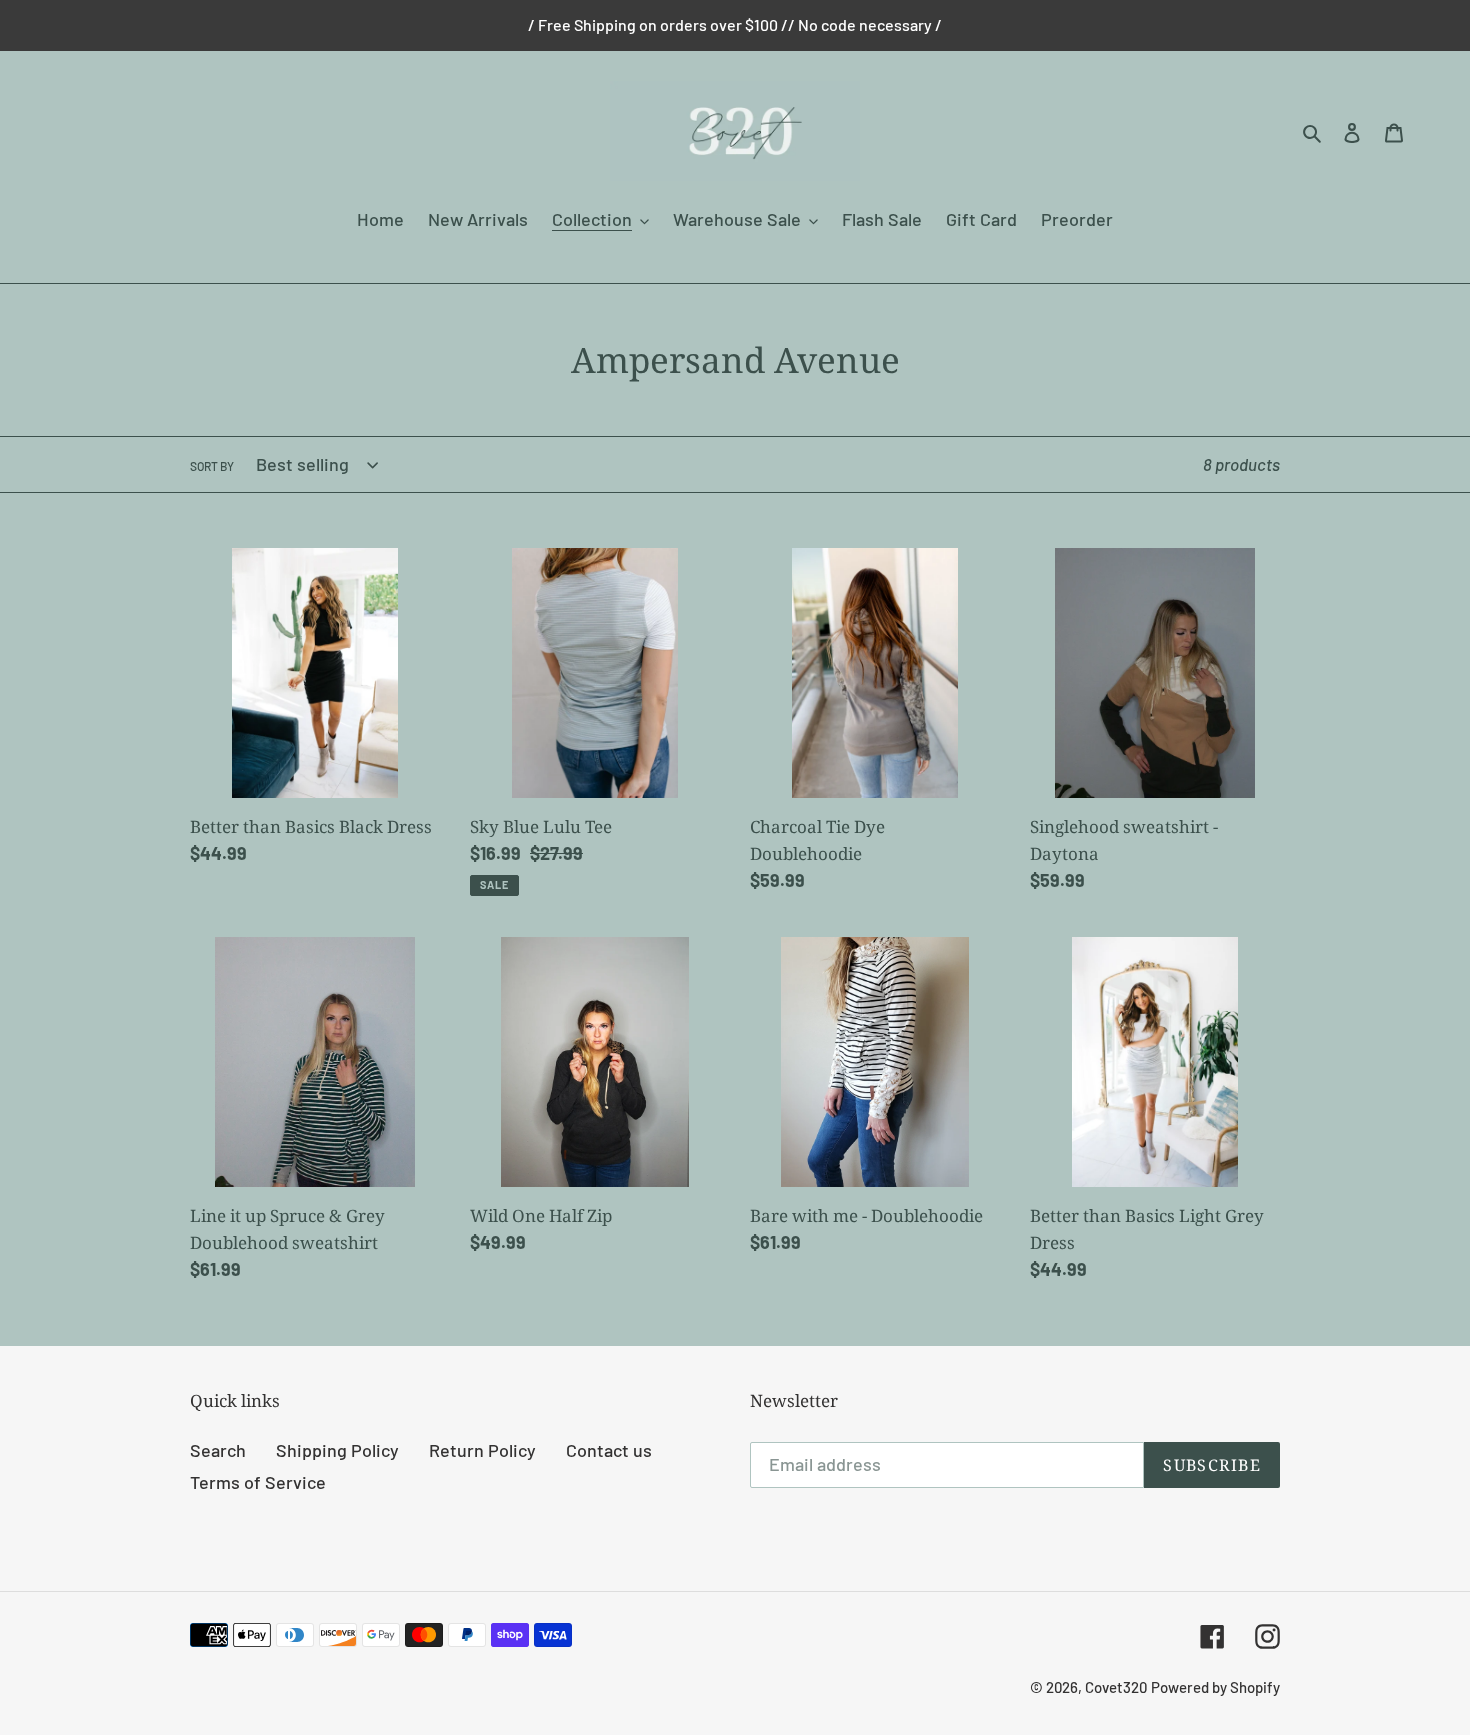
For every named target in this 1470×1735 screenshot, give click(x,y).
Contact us (609, 1450)
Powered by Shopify (1215, 1687)
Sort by (212, 466)
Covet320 (1116, 1687)
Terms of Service (258, 1482)
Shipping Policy (337, 1450)
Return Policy (482, 1450)
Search (218, 1450)
